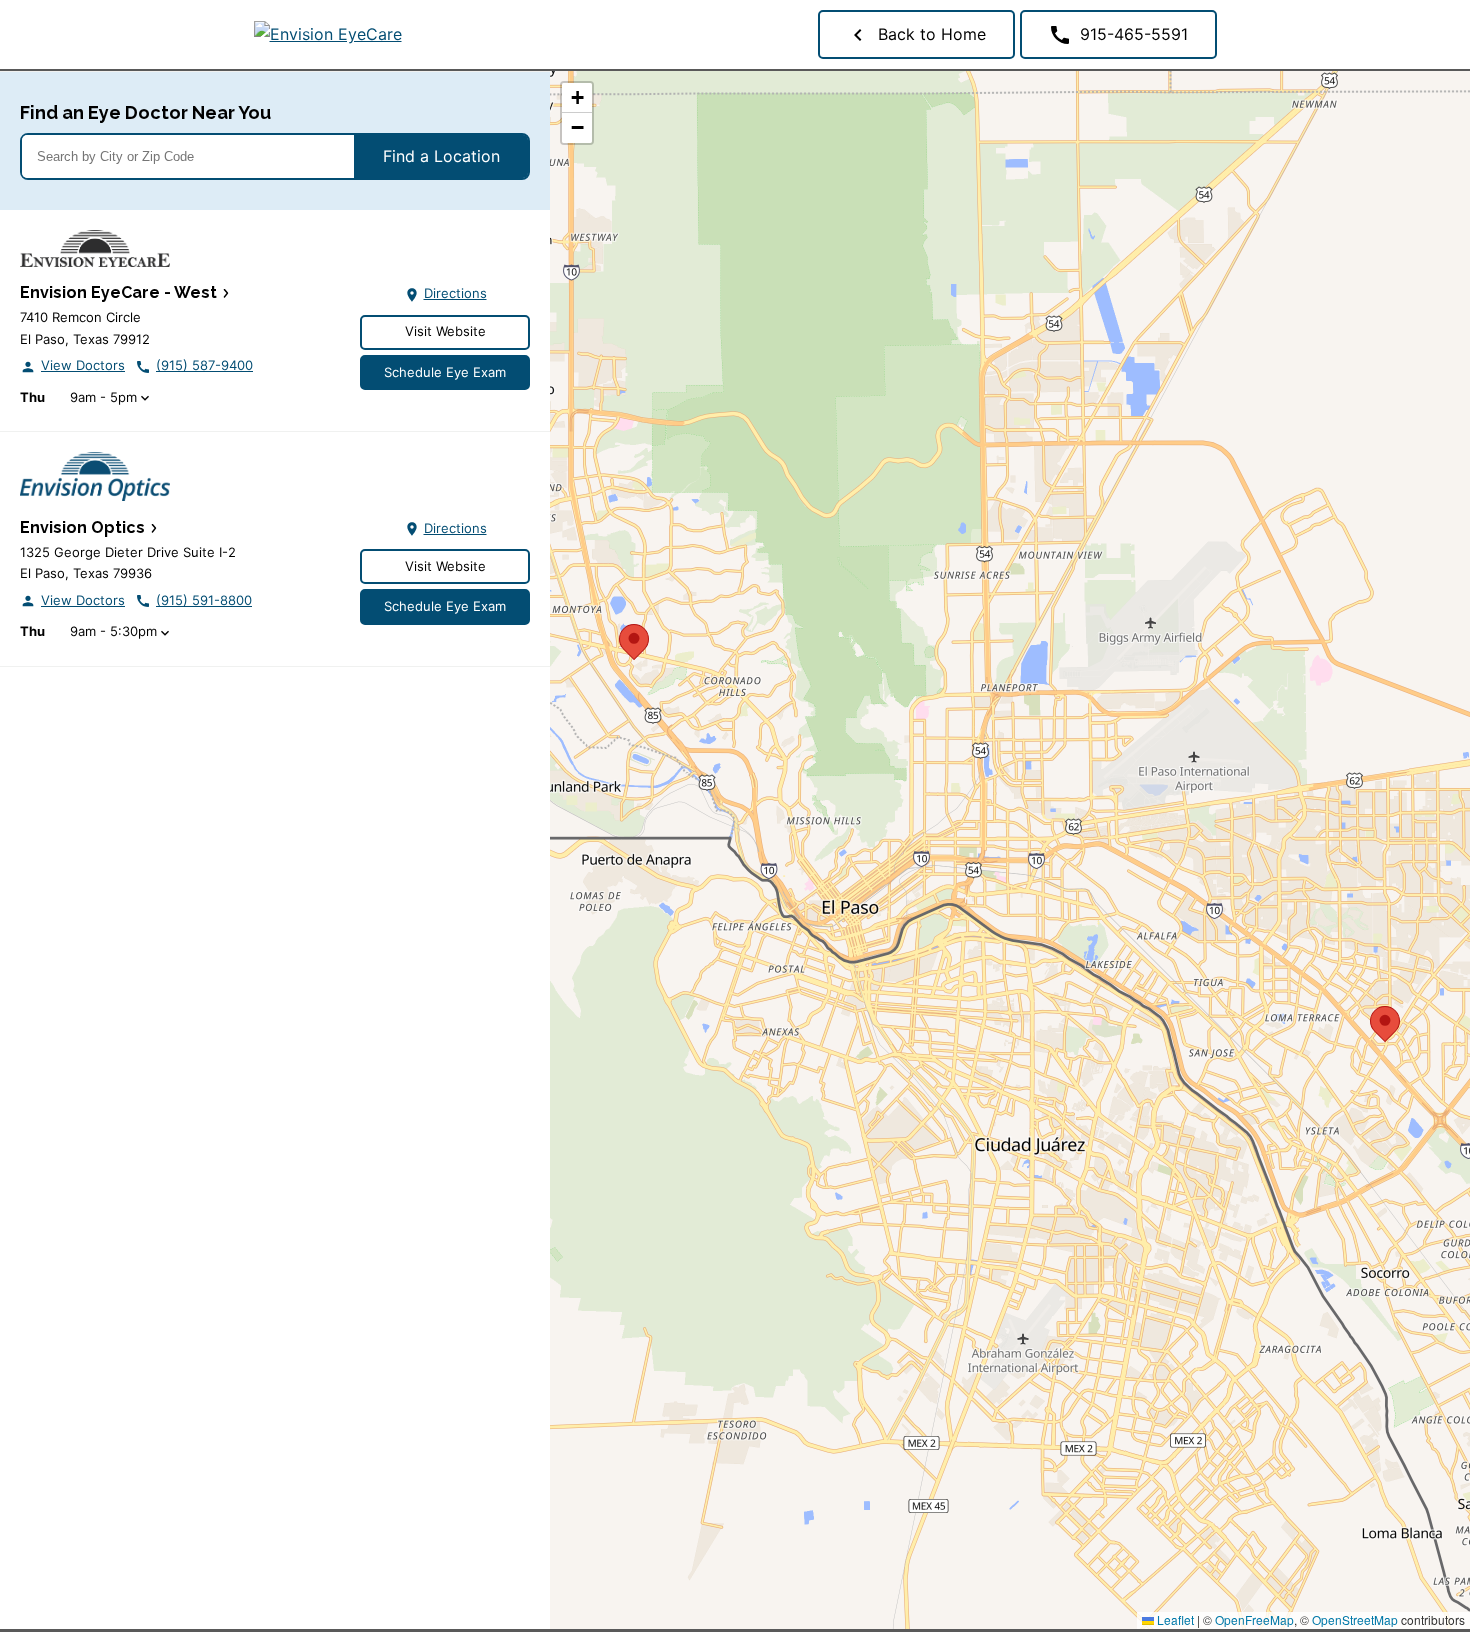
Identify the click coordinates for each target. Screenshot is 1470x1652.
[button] (634, 639)
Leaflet (1174, 1619)
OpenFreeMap (1254, 1619)
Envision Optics (82, 527)
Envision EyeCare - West (118, 292)
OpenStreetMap (1355, 1619)
